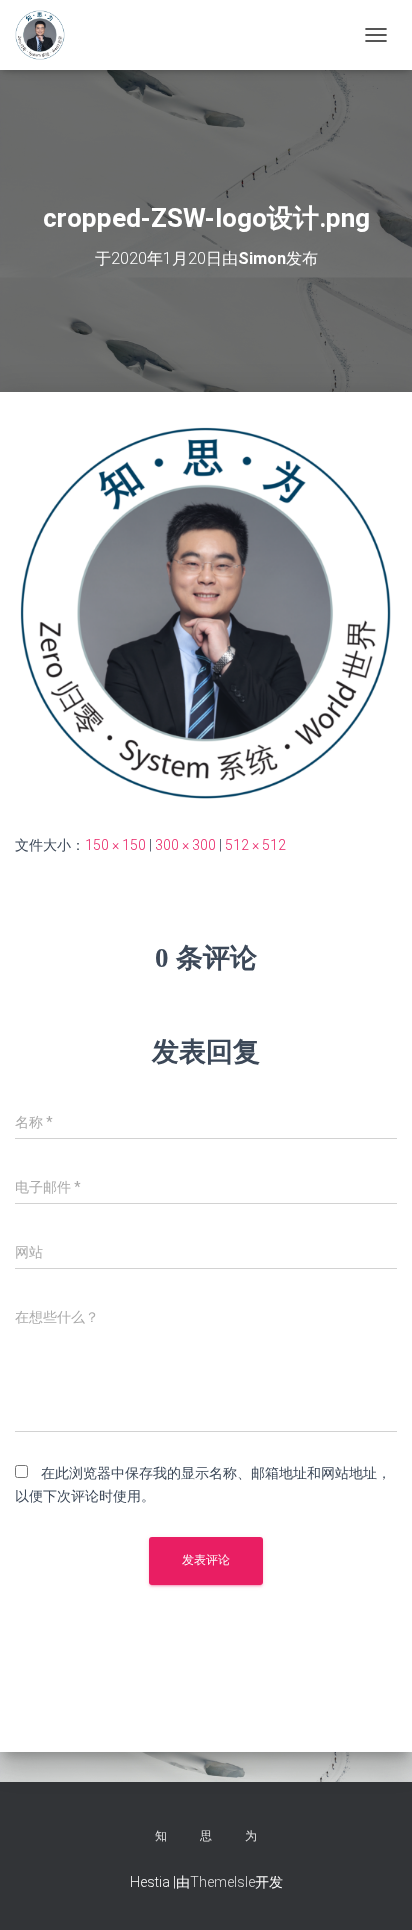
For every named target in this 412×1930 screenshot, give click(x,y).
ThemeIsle (222, 1882)
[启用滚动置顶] (372, 1890)
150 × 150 (115, 845)
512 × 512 (255, 845)
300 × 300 (185, 845)
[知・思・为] (47, 35)
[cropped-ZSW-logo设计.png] (206, 612)
